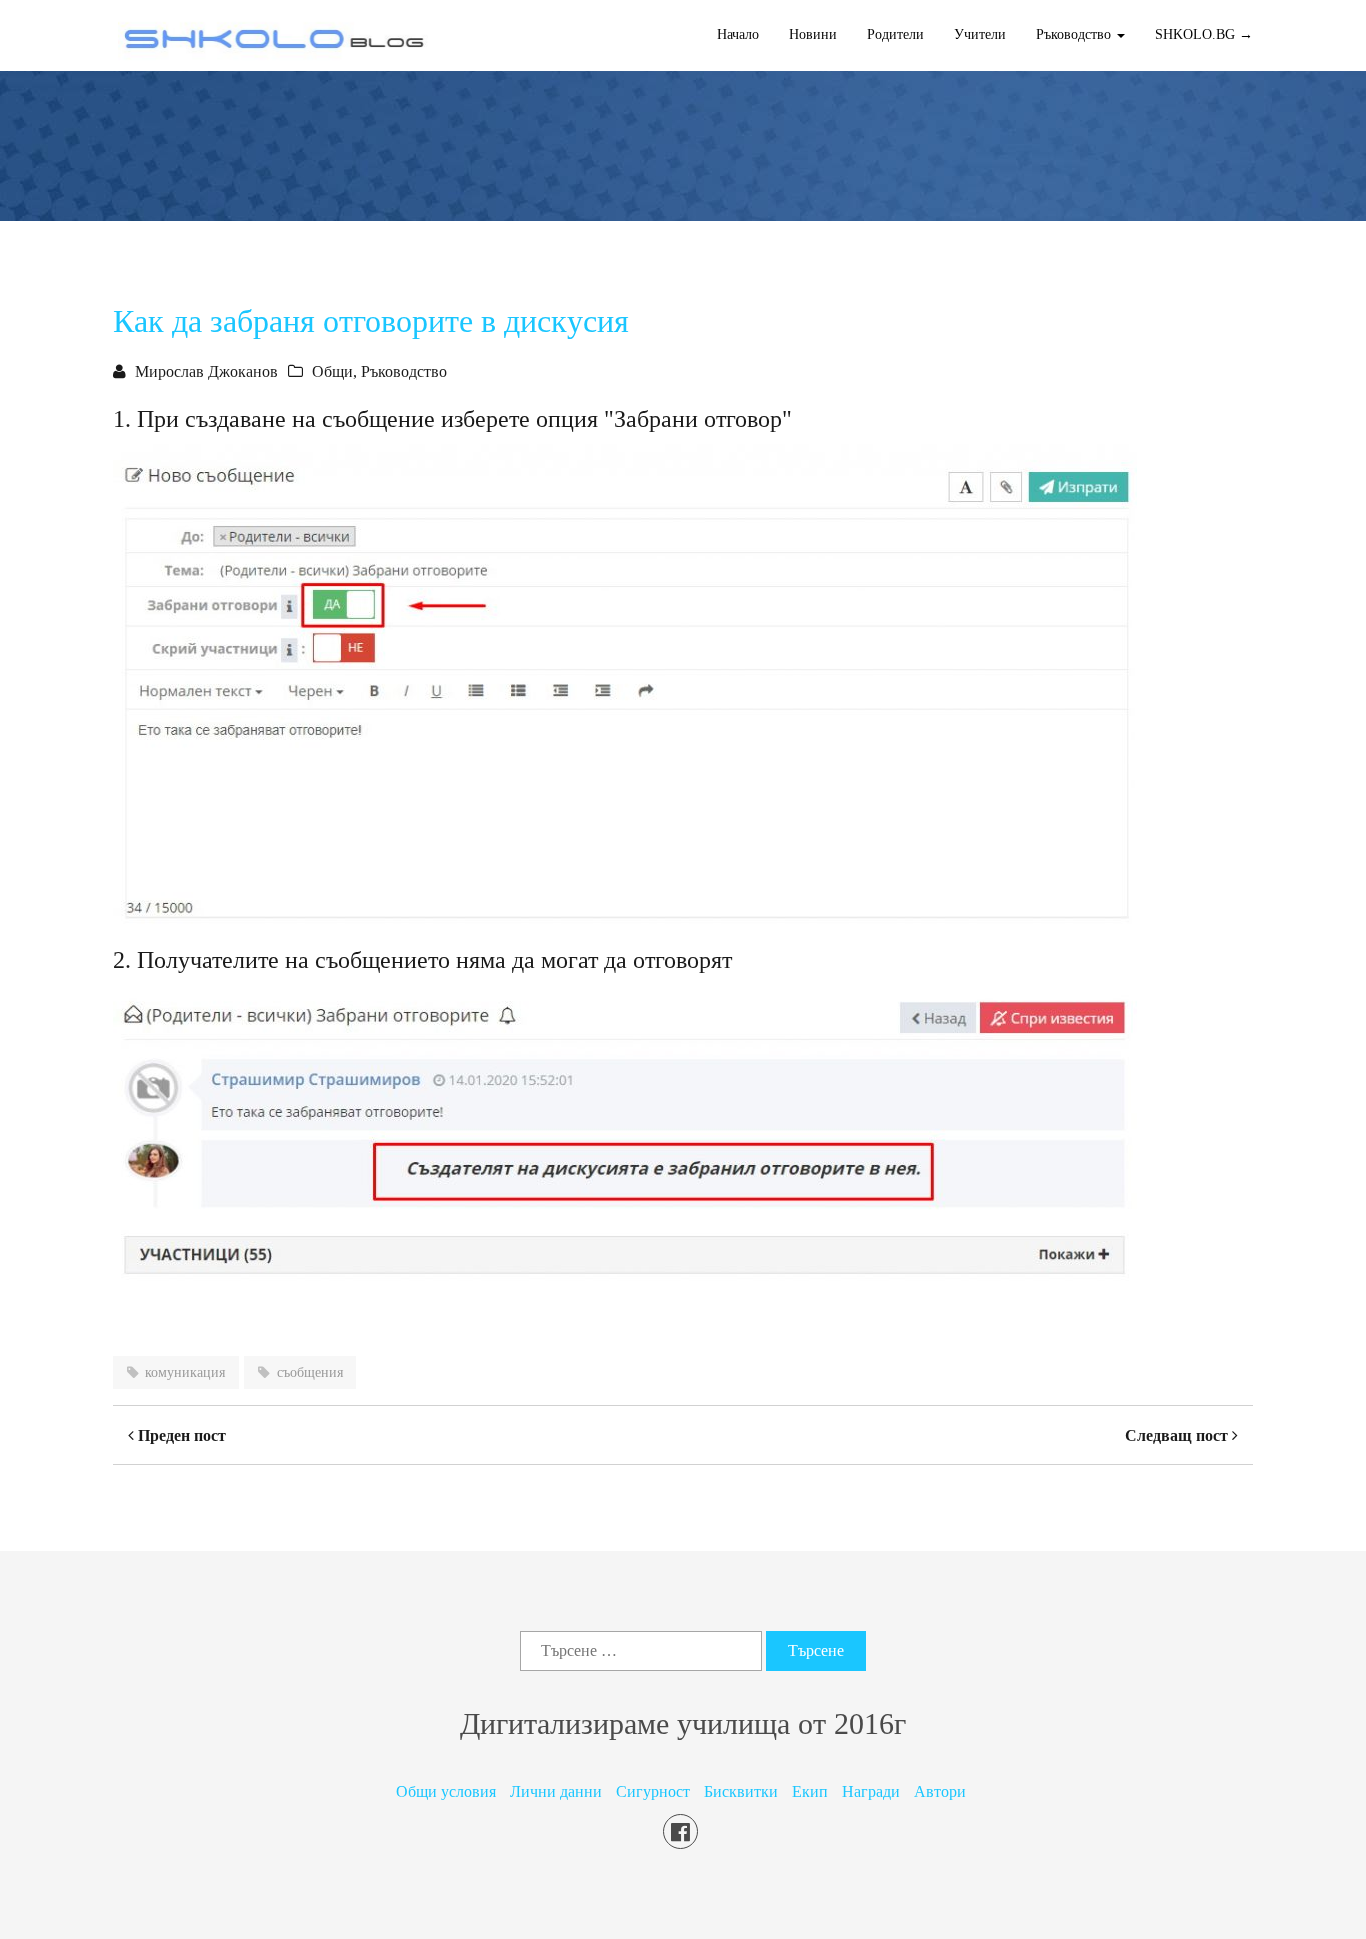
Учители (980, 34)
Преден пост (180, 1435)
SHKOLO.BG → (1204, 34)
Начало (738, 34)
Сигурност (653, 1791)
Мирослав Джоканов (206, 371)
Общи (332, 371)
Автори (940, 1791)
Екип (810, 1791)
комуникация (185, 1372)
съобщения (310, 1372)
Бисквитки (741, 1791)
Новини (813, 34)
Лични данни (556, 1791)
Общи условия (446, 1791)
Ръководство (404, 371)
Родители (895, 34)
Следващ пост (1178, 1435)
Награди (871, 1791)
